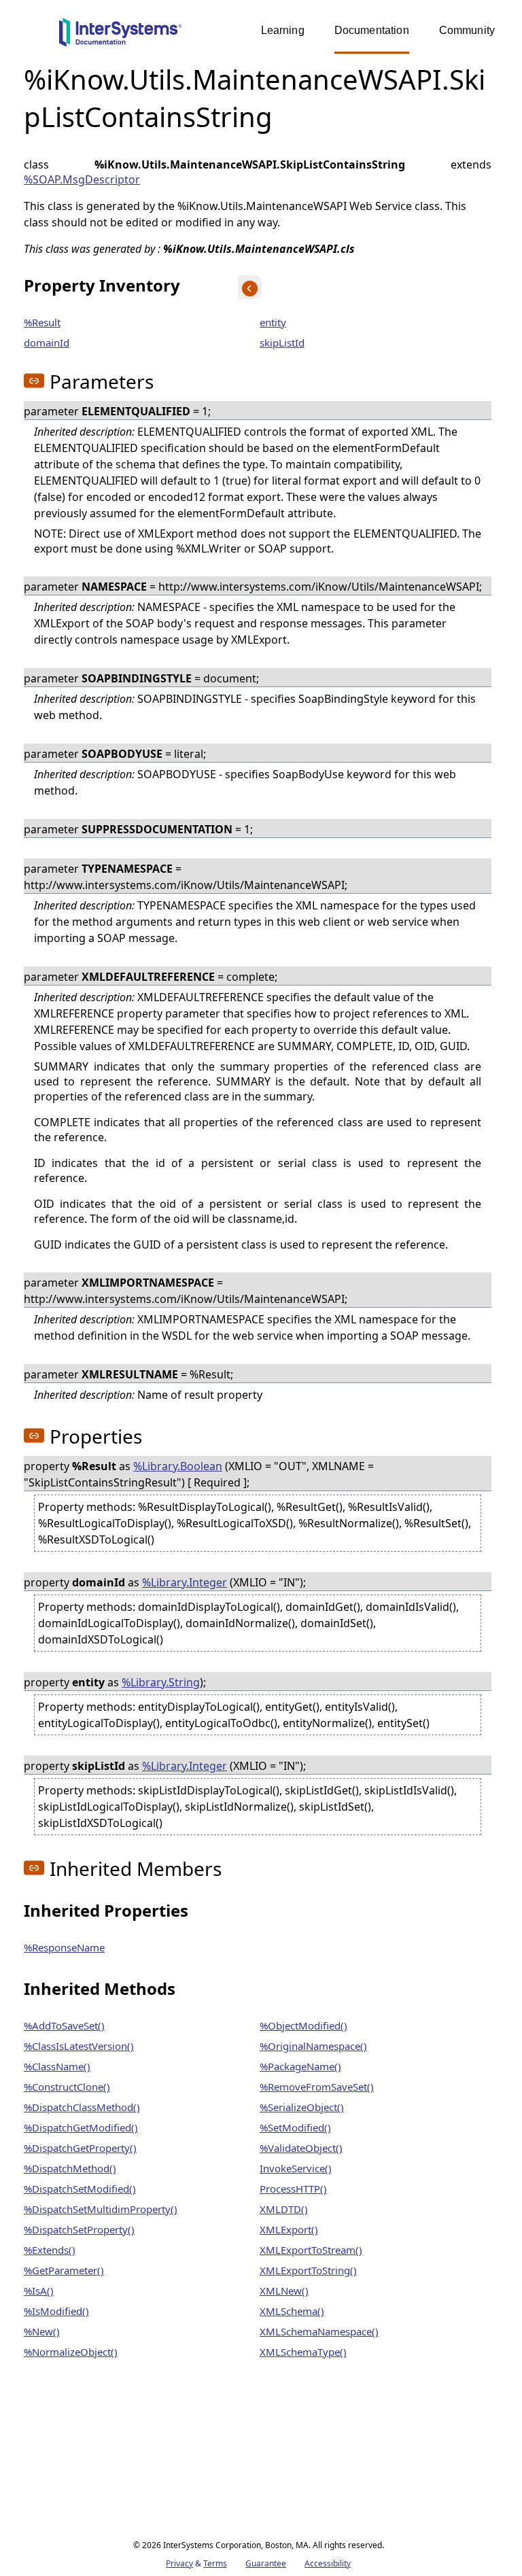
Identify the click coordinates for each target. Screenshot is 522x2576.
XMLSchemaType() (303, 2352)
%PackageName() (300, 2066)
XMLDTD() (284, 2209)
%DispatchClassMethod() (82, 2107)
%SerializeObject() (302, 2107)
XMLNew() (284, 2291)
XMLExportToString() (308, 2270)
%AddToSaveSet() (64, 2025)
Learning (283, 30)
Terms (215, 2563)
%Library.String (161, 1682)
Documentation (372, 30)
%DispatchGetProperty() (80, 2148)
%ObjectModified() (303, 2025)
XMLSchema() (292, 2311)
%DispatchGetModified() (81, 2127)
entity (273, 322)
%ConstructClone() (67, 2087)
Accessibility (328, 2563)
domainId (47, 343)
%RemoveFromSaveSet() (317, 2087)
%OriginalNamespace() (313, 2046)
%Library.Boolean (178, 1466)
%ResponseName (64, 1947)
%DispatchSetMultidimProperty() (101, 2209)
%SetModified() (295, 2127)
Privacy (179, 2563)
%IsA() (39, 2291)
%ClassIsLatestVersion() (79, 2046)
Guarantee (266, 2563)
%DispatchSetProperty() (79, 2229)
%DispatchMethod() (70, 2168)
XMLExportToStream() (311, 2250)
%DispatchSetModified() (80, 2189)
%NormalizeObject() (71, 2352)
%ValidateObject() (301, 2148)
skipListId (282, 343)
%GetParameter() (64, 2270)
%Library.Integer (185, 1582)
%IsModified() (56, 2311)
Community (467, 30)
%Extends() (50, 2250)
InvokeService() (296, 2168)
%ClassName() (57, 2066)
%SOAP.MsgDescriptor (82, 179)
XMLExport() (289, 2229)
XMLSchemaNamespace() (319, 2331)
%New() (42, 2331)
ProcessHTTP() (293, 2189)
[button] (34, 381)
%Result (42, 322)
